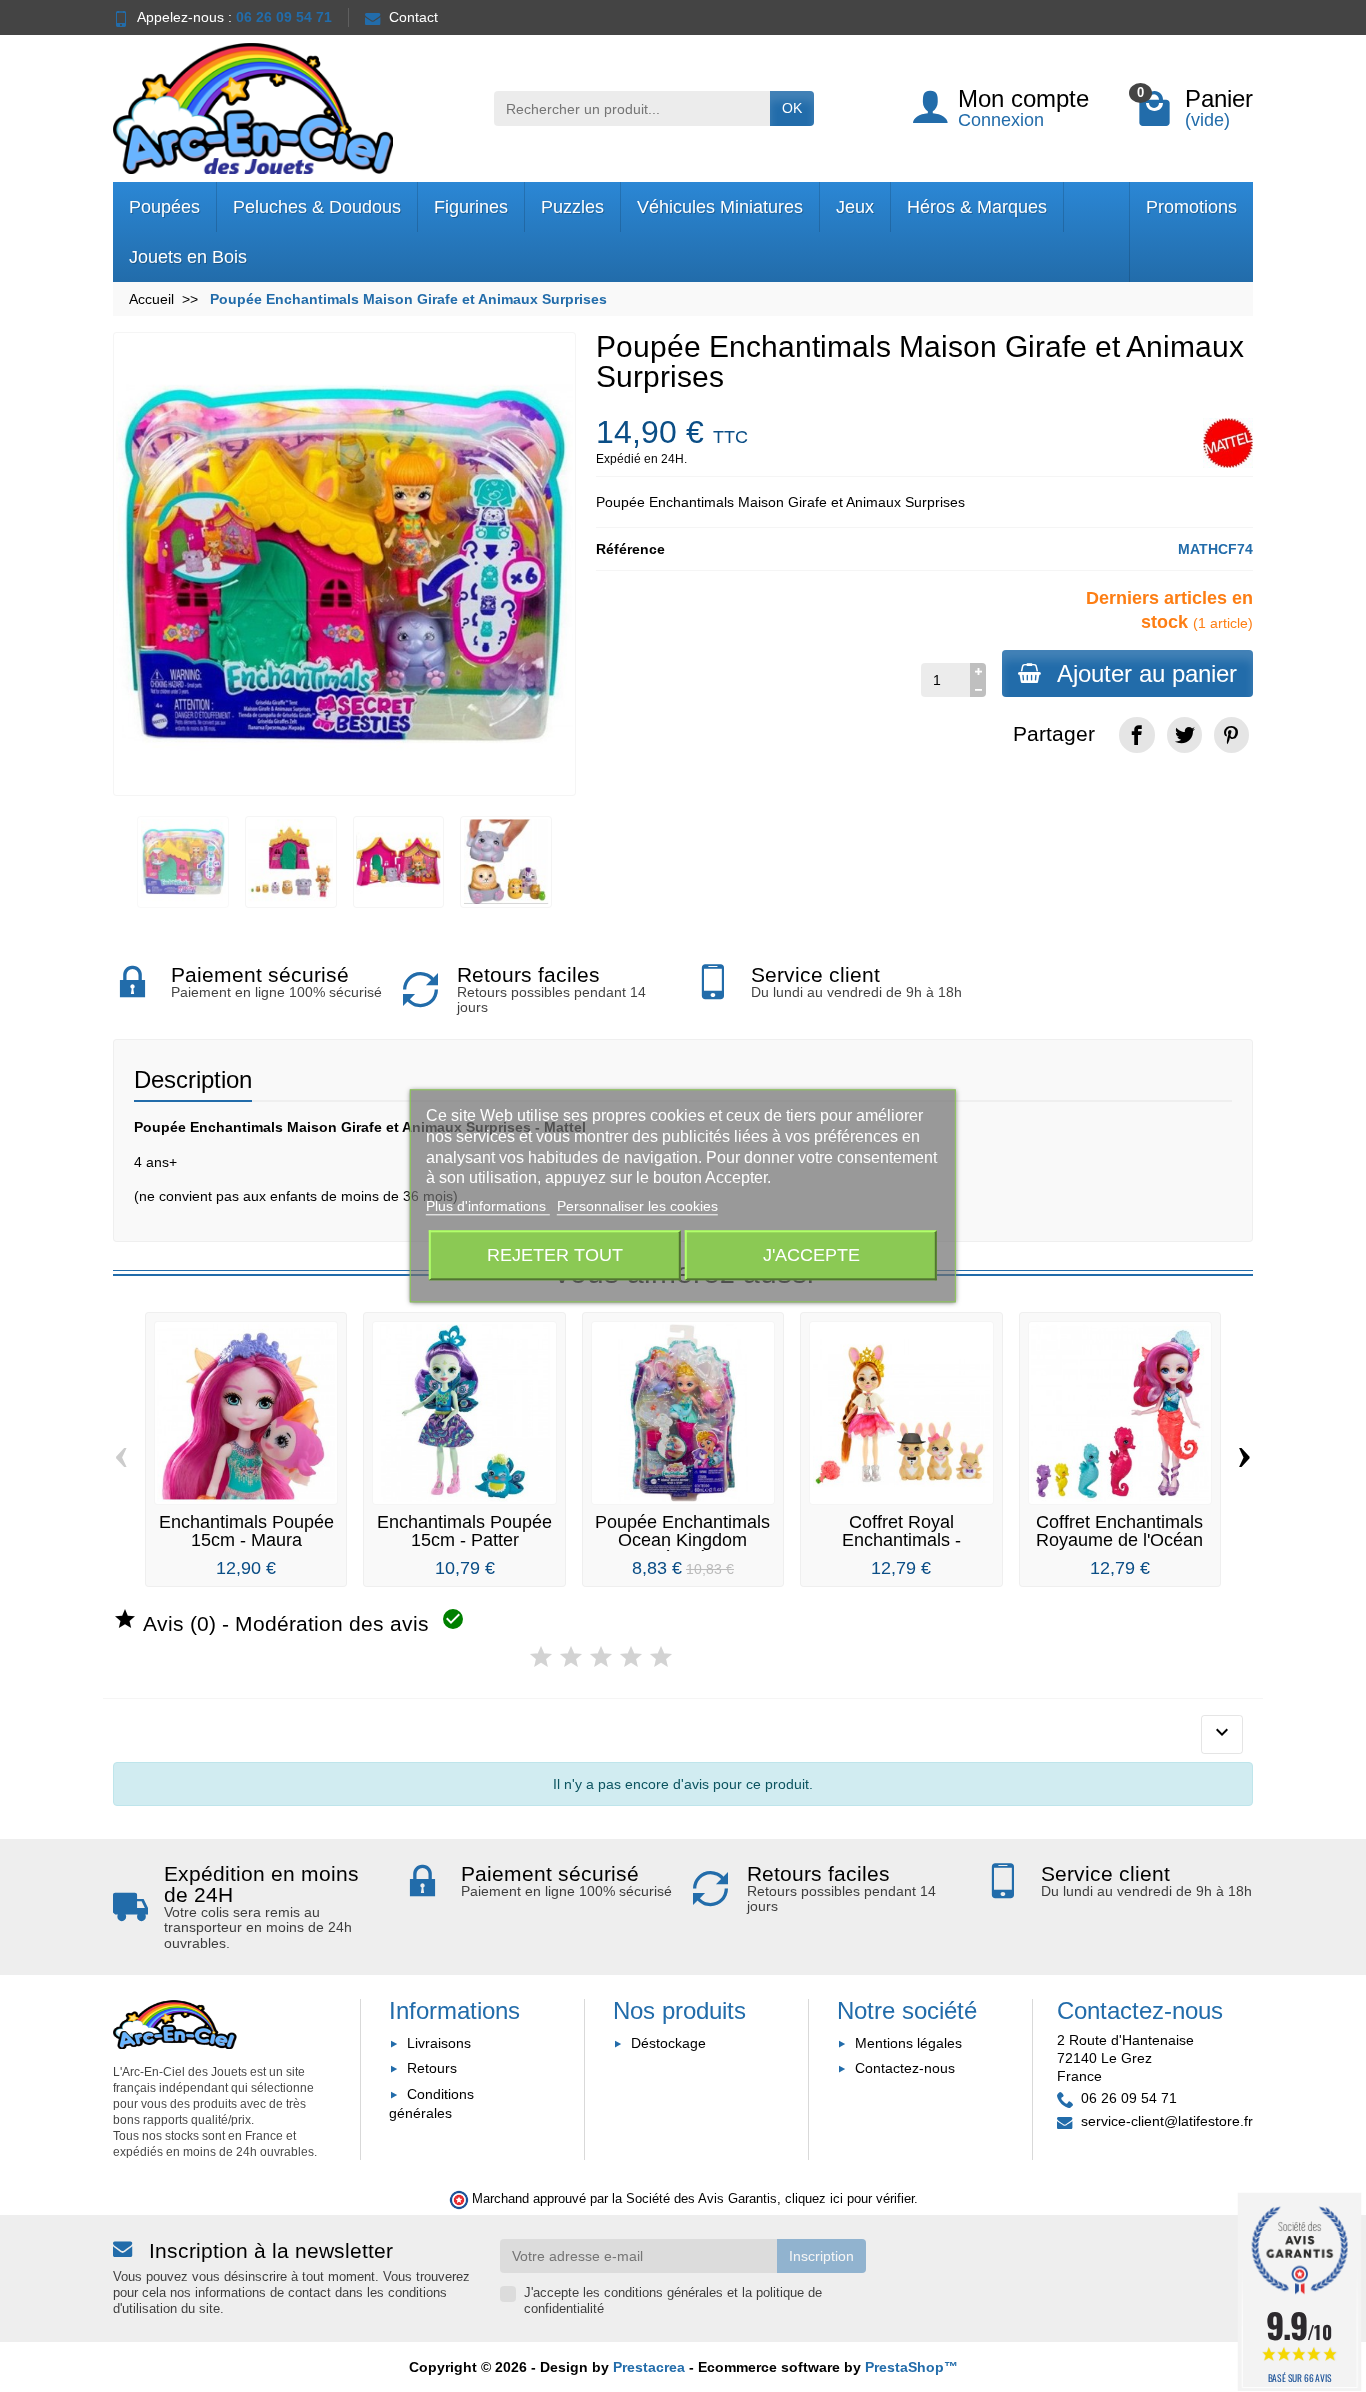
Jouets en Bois (188, 257)
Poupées (164, 207)
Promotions (1191, 207)
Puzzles (572, 207)
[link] (1136, 734)
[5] (661, 1657)
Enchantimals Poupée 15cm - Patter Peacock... (464, 1540)
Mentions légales (908, 2043)
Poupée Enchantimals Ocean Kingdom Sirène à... (682, 1540)
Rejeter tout (555, 1255)
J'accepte (811, 1255)
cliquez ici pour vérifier (849, 2199)
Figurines (471, 207)
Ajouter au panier (1147, 673)
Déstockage (668, 2043)
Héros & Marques (977, 207)
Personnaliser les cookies (637, 1207)
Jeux (855, 207)
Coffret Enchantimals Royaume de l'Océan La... (1119, 1540)
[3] (601, 1657)
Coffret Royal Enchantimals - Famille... (901, 1540)
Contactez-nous (905, 2068)
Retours (432, 2068)
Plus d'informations (488, 1207)
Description (193, 1079)
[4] (631, 1657)
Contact (413, 17)
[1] (541, 1657)
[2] (571, 1657)
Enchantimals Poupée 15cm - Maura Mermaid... (246, 1540)
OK (792, 108)
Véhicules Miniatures (720, 207)
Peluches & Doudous (317, 207)
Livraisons (439, 2043)
